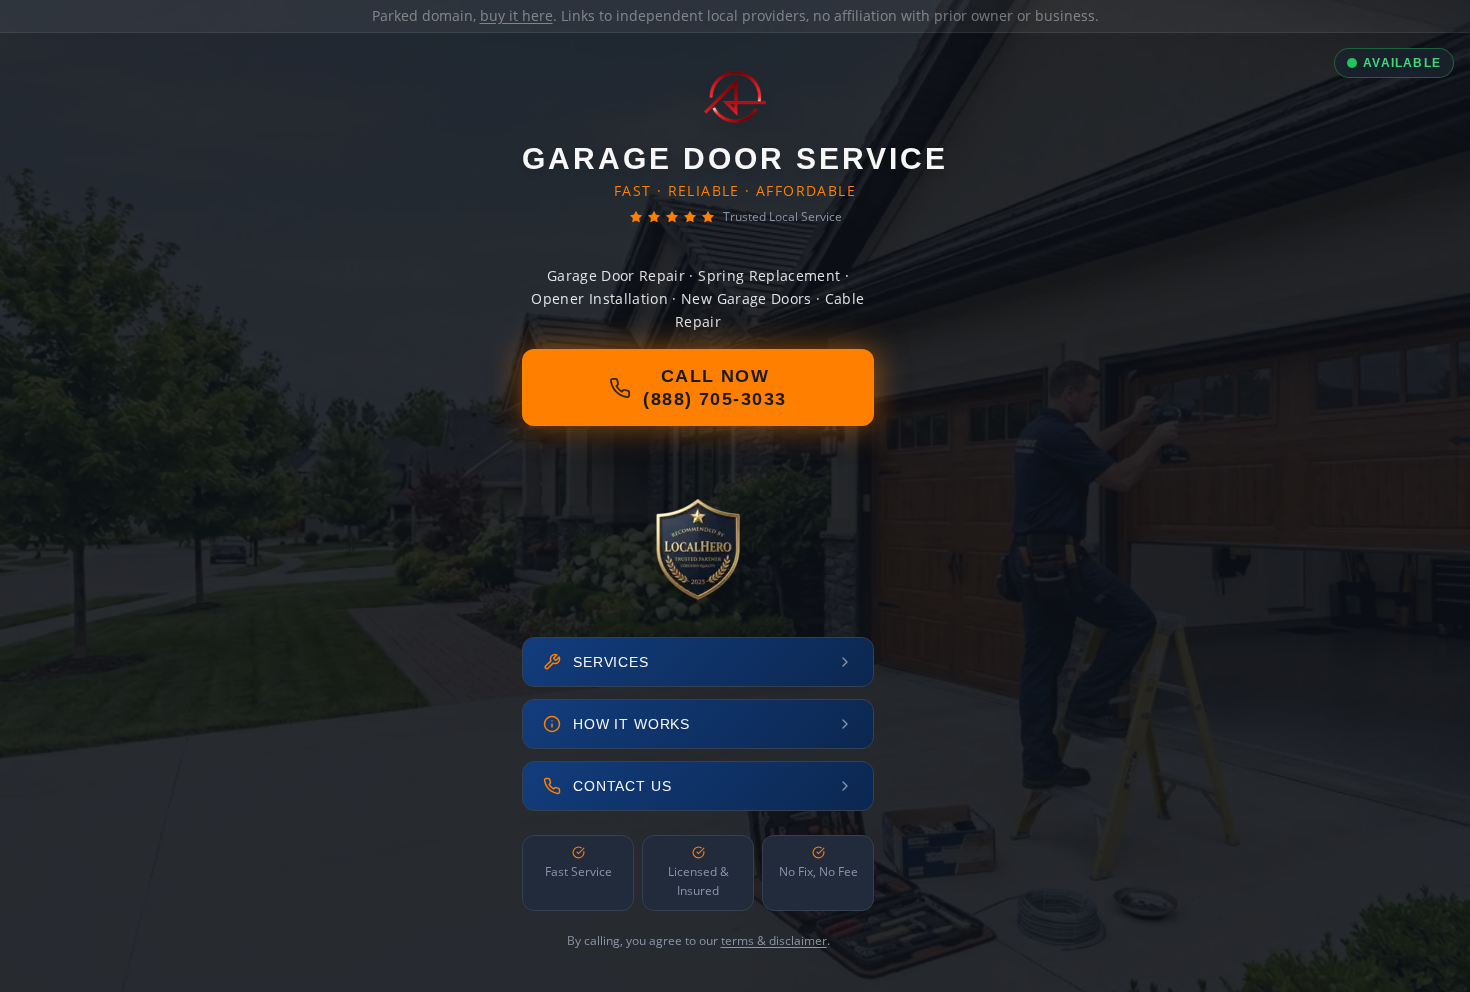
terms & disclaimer (774, 940)
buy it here (516, 15)
